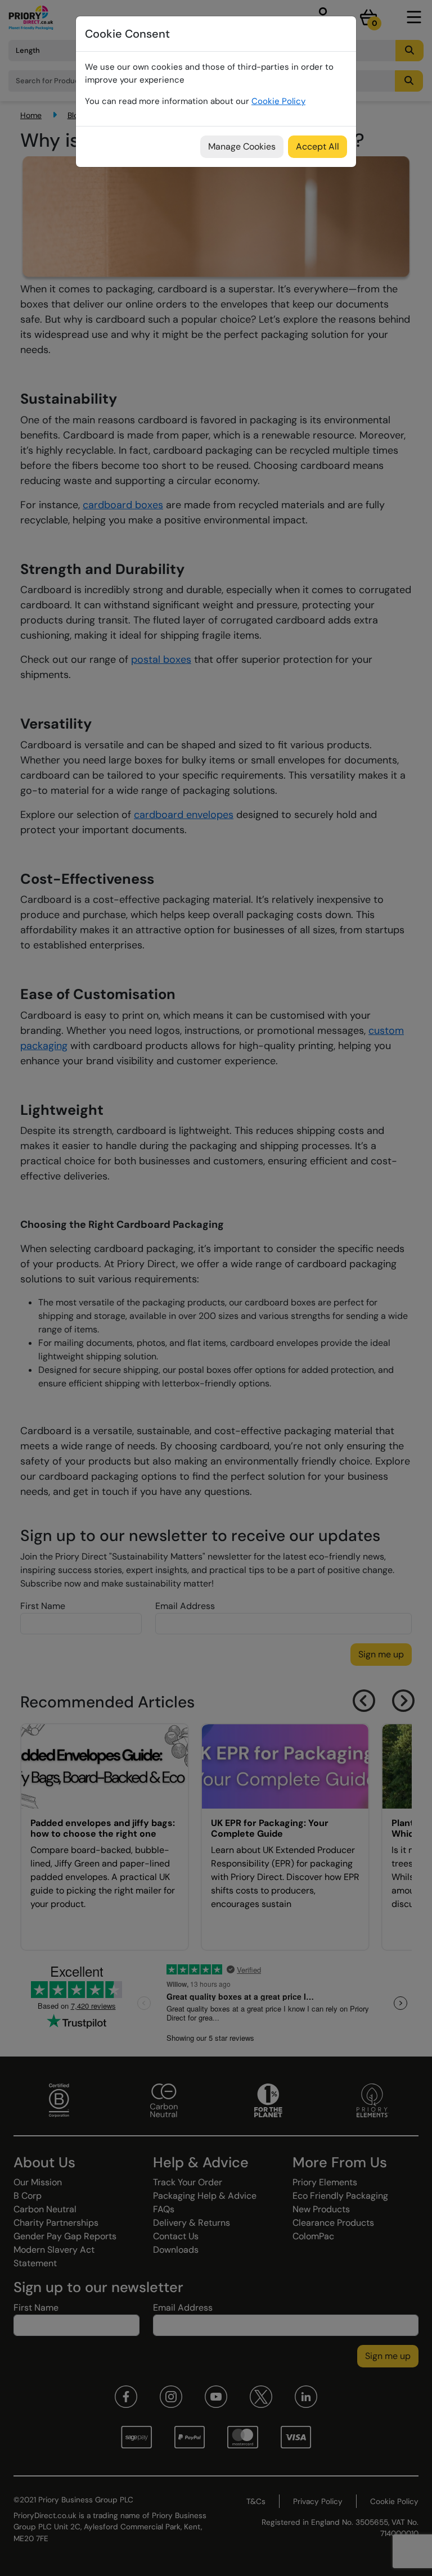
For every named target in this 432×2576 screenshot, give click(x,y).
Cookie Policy (278, 101)
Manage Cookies (242, 146)
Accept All (318, 146)
